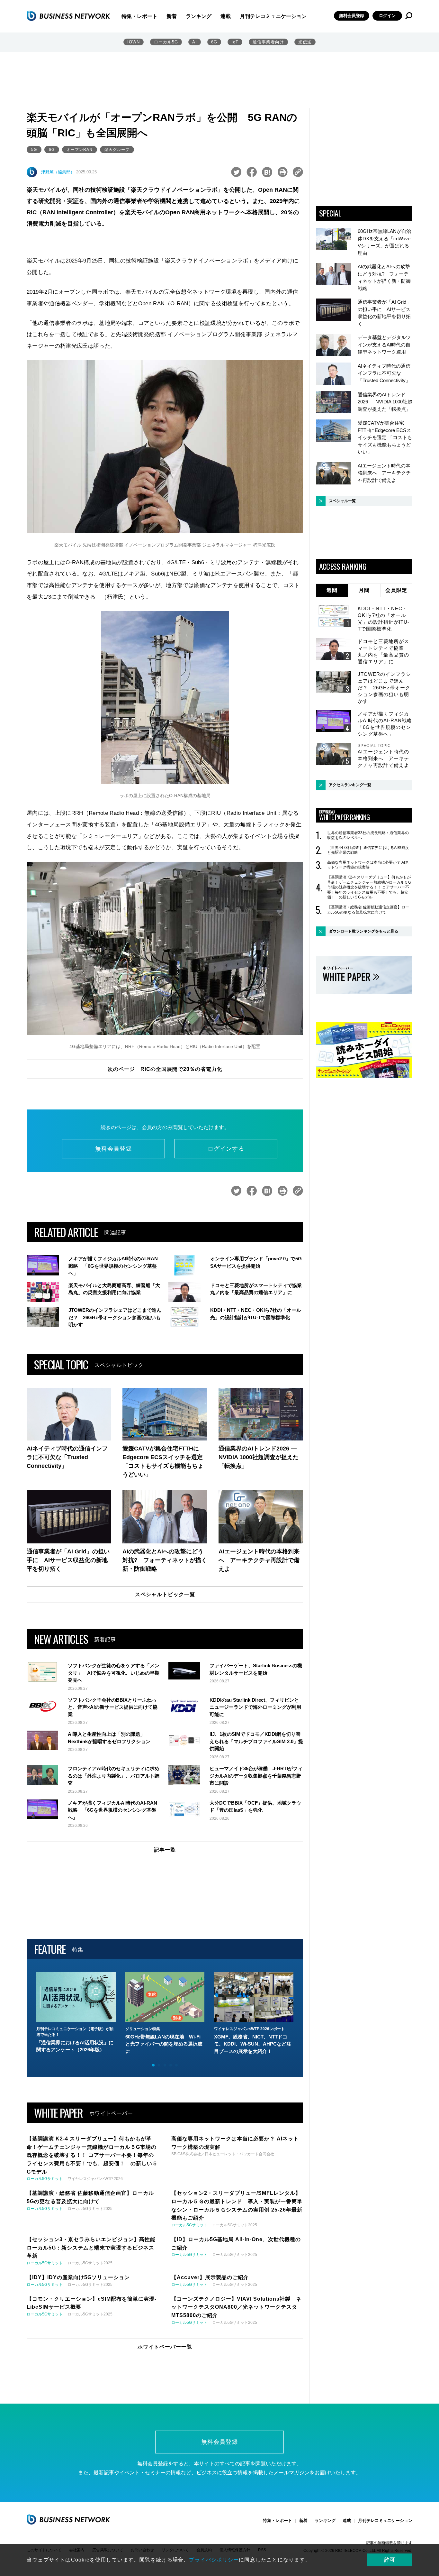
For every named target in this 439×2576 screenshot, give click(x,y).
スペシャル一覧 (342, 501)
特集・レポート (139, 16)
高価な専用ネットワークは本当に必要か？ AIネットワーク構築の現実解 (368, 865)
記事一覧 (165, 1850)
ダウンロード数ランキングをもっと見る (363, 931)
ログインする (226, 1149)
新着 (172, 16)
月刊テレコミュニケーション (273, 16)
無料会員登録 (352, 16)
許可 (390, 2560)
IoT (235, 42)
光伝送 (305, 42)
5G (34, 150)
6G (214, 42)
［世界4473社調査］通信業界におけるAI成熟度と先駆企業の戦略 (368, 850)
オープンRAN (80, 150)
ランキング (199, 16)
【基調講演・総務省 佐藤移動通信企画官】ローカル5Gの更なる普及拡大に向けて (368, 910)
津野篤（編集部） (58, 172)
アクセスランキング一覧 (350, 785)
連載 (226, 16)
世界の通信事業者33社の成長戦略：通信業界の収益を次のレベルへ (368, 835)
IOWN (134, 42)
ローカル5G (166, 42)
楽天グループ (117, 150)
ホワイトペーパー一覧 (165, 2347)
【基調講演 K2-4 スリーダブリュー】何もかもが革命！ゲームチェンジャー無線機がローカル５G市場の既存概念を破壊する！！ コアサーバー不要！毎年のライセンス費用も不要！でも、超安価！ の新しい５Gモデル (369, 887)
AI (195, 42)
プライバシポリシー (214, 2560)
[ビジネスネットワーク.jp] (68, 16)
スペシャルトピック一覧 (165, 1594)
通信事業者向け (268, 42)
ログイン (387, 16)
